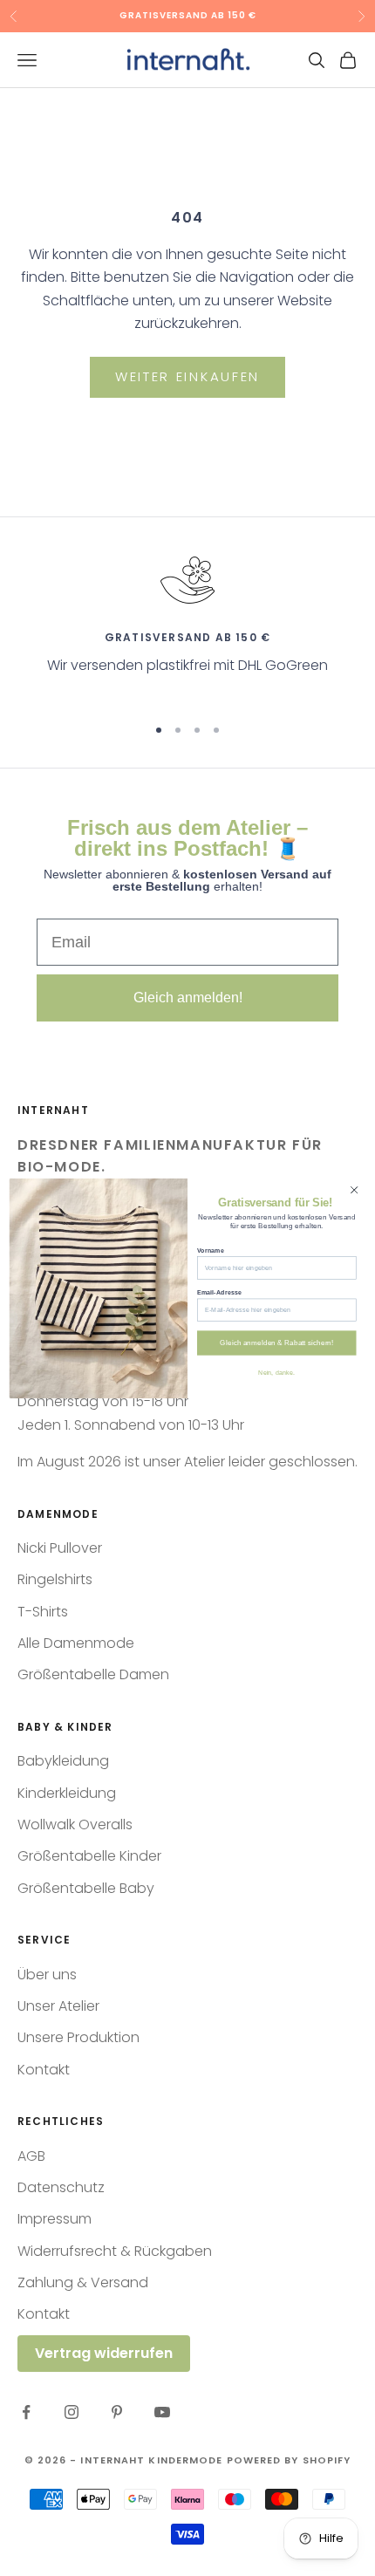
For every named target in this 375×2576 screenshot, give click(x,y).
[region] (187, 626)
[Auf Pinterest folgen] (117, 2412)
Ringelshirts (55, 1579)
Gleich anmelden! (188, 998)
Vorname (211, 1249)
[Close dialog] (354, 1189)
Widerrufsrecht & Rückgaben (115, 2251)
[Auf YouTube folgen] (162, 2412)
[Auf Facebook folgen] (26, 2412)
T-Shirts (43, 1612)
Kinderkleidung (67, 1793)
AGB (31, 2156)
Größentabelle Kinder (89, 1856)
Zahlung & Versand (83, 2282)
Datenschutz (61, 2187)
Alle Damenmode (76, 1643)
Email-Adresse (219, 1291)
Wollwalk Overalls (75, 1824)
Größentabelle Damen (93, 1674)
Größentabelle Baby (86, 1888)
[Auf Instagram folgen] (72, 2412)
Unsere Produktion (78, 2037)
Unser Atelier (58, 2006)
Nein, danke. (276, 1372)
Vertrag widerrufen (104, 2353)
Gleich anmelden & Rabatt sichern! (276, 1342)
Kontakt (44, 2070)
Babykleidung (63, 1761)
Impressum (55, 2219)
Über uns (47, 1975)
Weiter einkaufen (187, 376)
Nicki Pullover (60, 1548)
